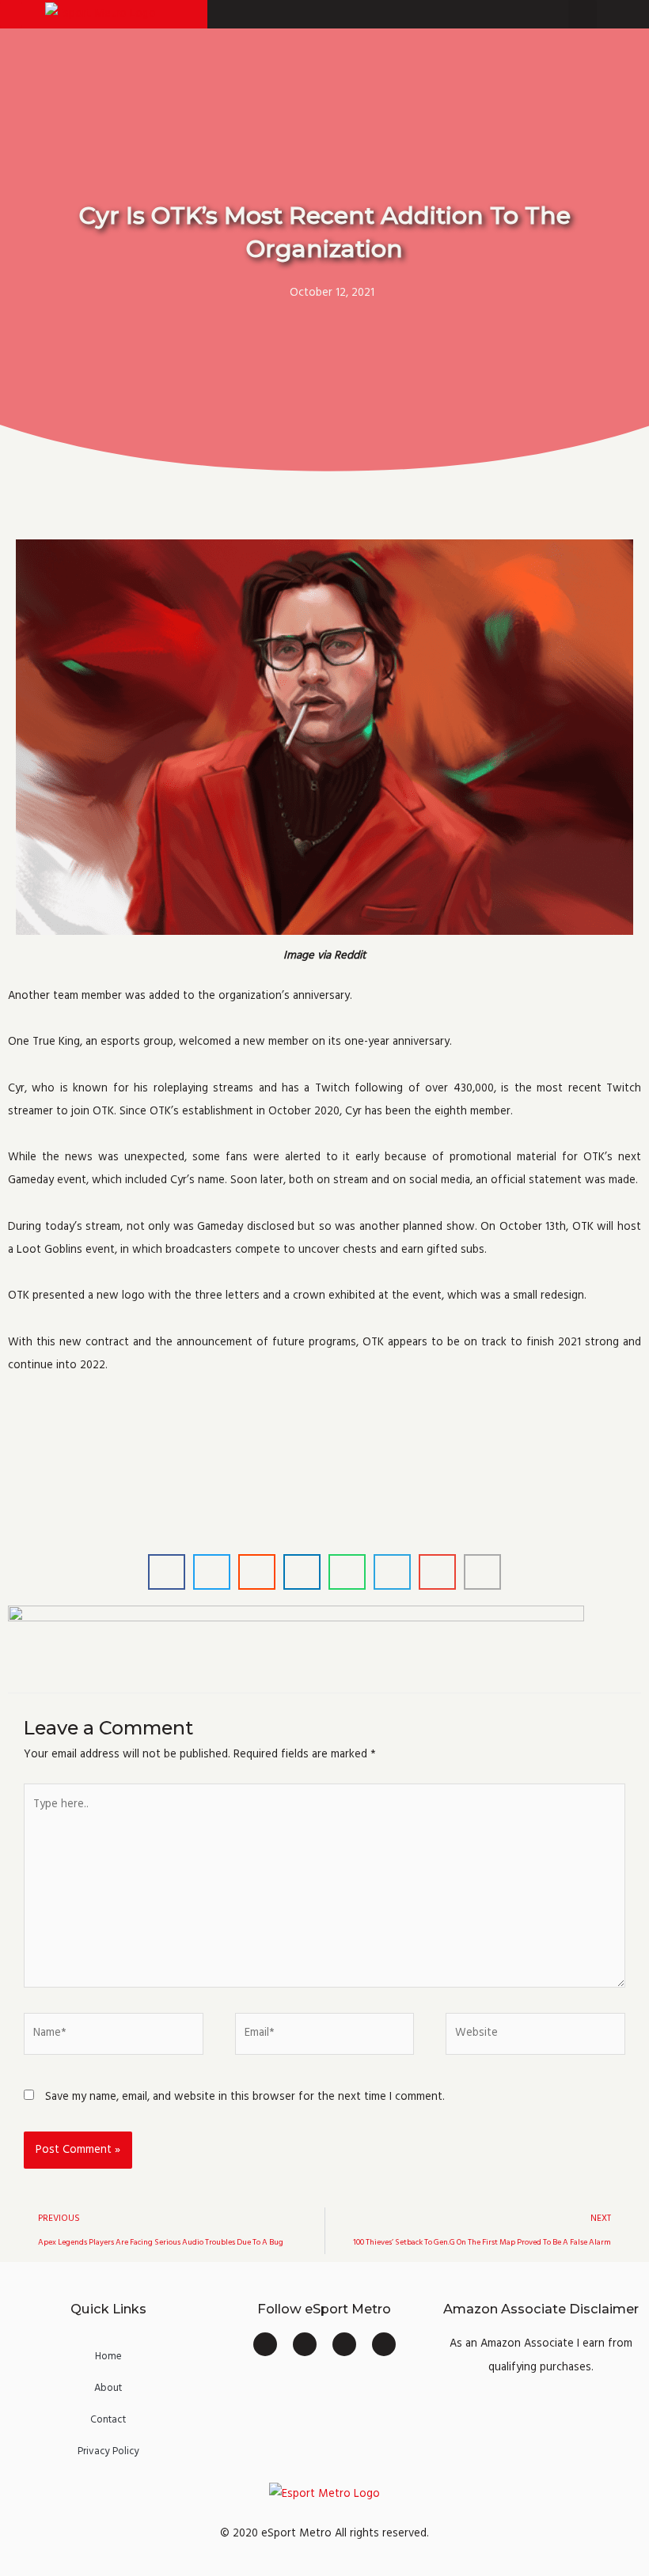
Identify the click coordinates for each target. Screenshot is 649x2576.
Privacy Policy (108, 2451)
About (108, 2388)
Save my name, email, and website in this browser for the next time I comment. (245, 2097)
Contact (108, 2419)
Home (108, 2356)
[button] (11, 15)
